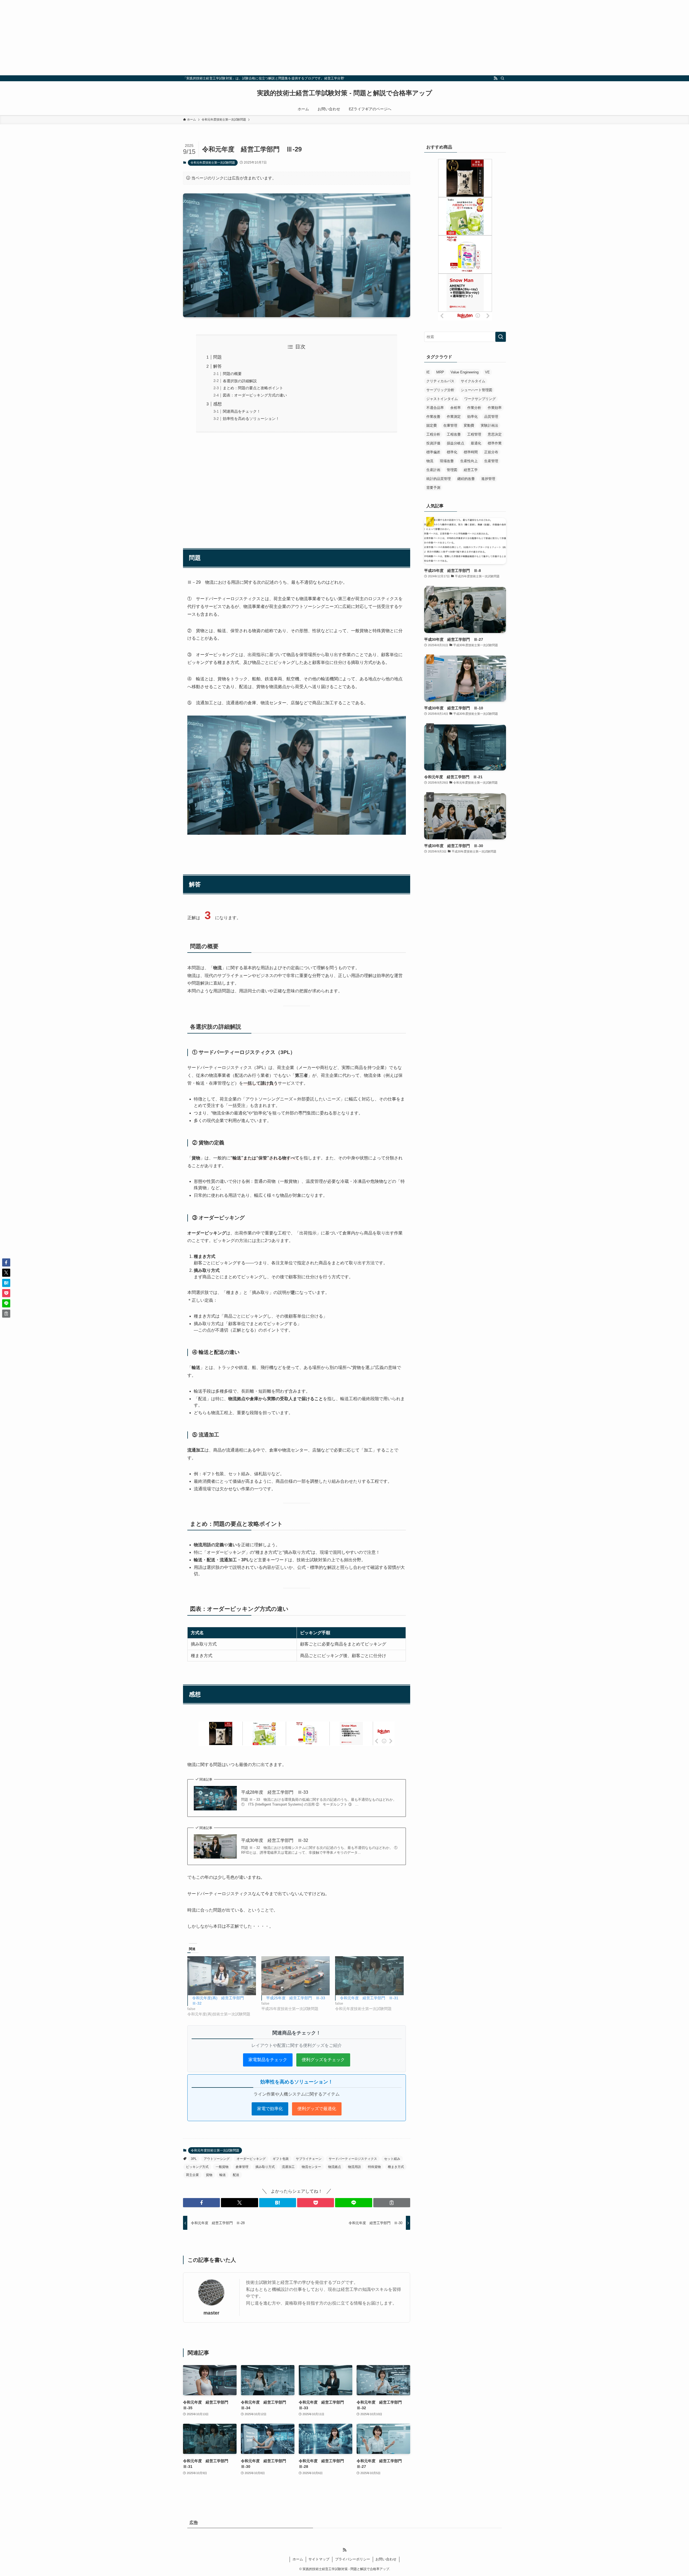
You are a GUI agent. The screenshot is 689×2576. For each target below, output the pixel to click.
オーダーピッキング (251, 2159)
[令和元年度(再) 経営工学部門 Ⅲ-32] (222, 1976)
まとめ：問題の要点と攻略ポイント (253, 388)
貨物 (209, 2175)
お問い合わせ (386, 2559)
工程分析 (433, 434)
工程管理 (474, 434)
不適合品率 (435, 408)
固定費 (432, 425)
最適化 (476, 443)
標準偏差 (433, 452)
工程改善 (454, 434)
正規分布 (491, 452)
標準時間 (471, 452)
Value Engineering (465, 372)
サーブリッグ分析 (440, 390)
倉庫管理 (242, 2167)
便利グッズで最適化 (317, 2109)
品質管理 (491, 417)
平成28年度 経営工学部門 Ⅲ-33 (275, 1792)
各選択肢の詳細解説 (240, 381)
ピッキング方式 (197, 2167)
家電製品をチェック (268, 2060)
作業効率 (495, 408)
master (211, 2313)
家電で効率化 (270, 2109)
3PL (194, 2159)
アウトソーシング (217, 2159)
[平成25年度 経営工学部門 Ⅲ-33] (296, 1976)
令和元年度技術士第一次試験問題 (213, 162)
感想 (217, 404)
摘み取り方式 (265, 2167)
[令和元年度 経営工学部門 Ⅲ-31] (369, 1976)
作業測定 (454, 417)
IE (428, 372)
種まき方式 (396, 2167)
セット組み (392, 2159)
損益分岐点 (456, 443)
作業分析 (474, 408)
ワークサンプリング (480, 399)
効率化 (472, 417)
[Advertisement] (161, 38)
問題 (217, 357)
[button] (201, 2203)
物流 (430, 461)
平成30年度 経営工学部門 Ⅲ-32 (275, 1840)
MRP (440, 372)
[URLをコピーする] (392, 2203)
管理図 (452, 470)
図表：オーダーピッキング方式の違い (255, 395)
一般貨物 (222, 2167)
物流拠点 (335, 2167)
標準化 (452, 452)
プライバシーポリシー (353, 2559)
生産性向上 (469, 461)
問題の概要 (232, 374)
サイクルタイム (473, 381)
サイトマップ (319, 2559)
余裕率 (456, 408)
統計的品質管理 (439, 479)
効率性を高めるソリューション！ (251, 419)
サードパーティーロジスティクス (353, 2159)
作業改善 (433, 417)
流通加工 (288, 2167)
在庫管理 (450, 425)
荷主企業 (192, 2175)
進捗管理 (488, 479)
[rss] (495, 78)
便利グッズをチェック (323, 2060)
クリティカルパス (440, 381)
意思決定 (495, 434)
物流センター (311, 2167)
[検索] (502, 78)
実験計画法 (489, 425)
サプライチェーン (309, 2159)
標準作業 (495, 443)
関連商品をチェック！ (242, 411)
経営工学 (471, 470)
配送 (236, 2175)
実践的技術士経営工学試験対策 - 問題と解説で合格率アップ (345, 93)
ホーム (298, 2559)
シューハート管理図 (477, 390)
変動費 (469, 425)
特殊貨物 (374, 2167)
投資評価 (433, 443)
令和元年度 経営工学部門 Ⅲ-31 (369, 1998)
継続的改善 (466, 479)
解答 (217, 366)
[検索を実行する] (501, 337)
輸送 (223, 2175)
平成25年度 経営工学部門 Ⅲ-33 (296, 1998)
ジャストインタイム (442, 399)
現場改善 (447, 461)
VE (487, 372)
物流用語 (354, 2167)
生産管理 (491, 461)
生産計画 (433, 470)
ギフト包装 (281, 2159)
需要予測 (433, 488)
